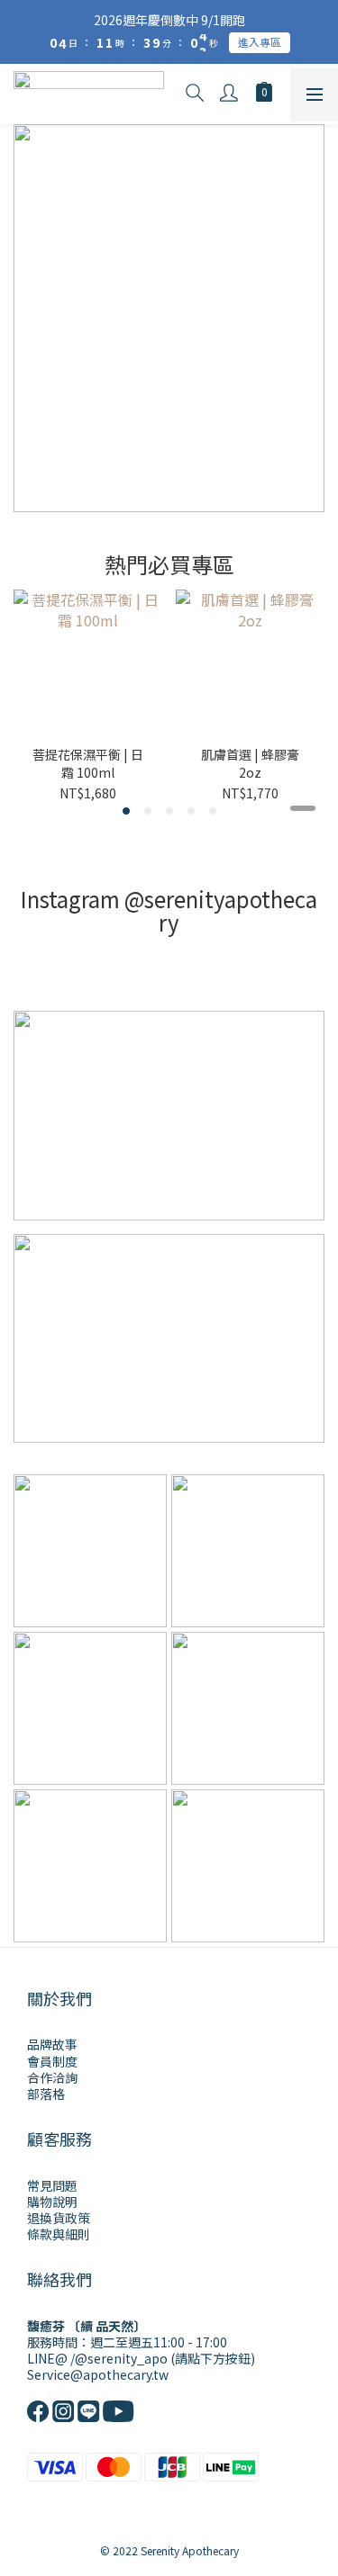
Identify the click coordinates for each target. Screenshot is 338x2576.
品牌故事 (52, 2044)
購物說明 (52, 2202)
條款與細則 (59, 2234)
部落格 (46, 2094)
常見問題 (52, 2185)
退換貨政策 (59, 2218)
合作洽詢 (52, 2077)
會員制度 (52, 2061)
